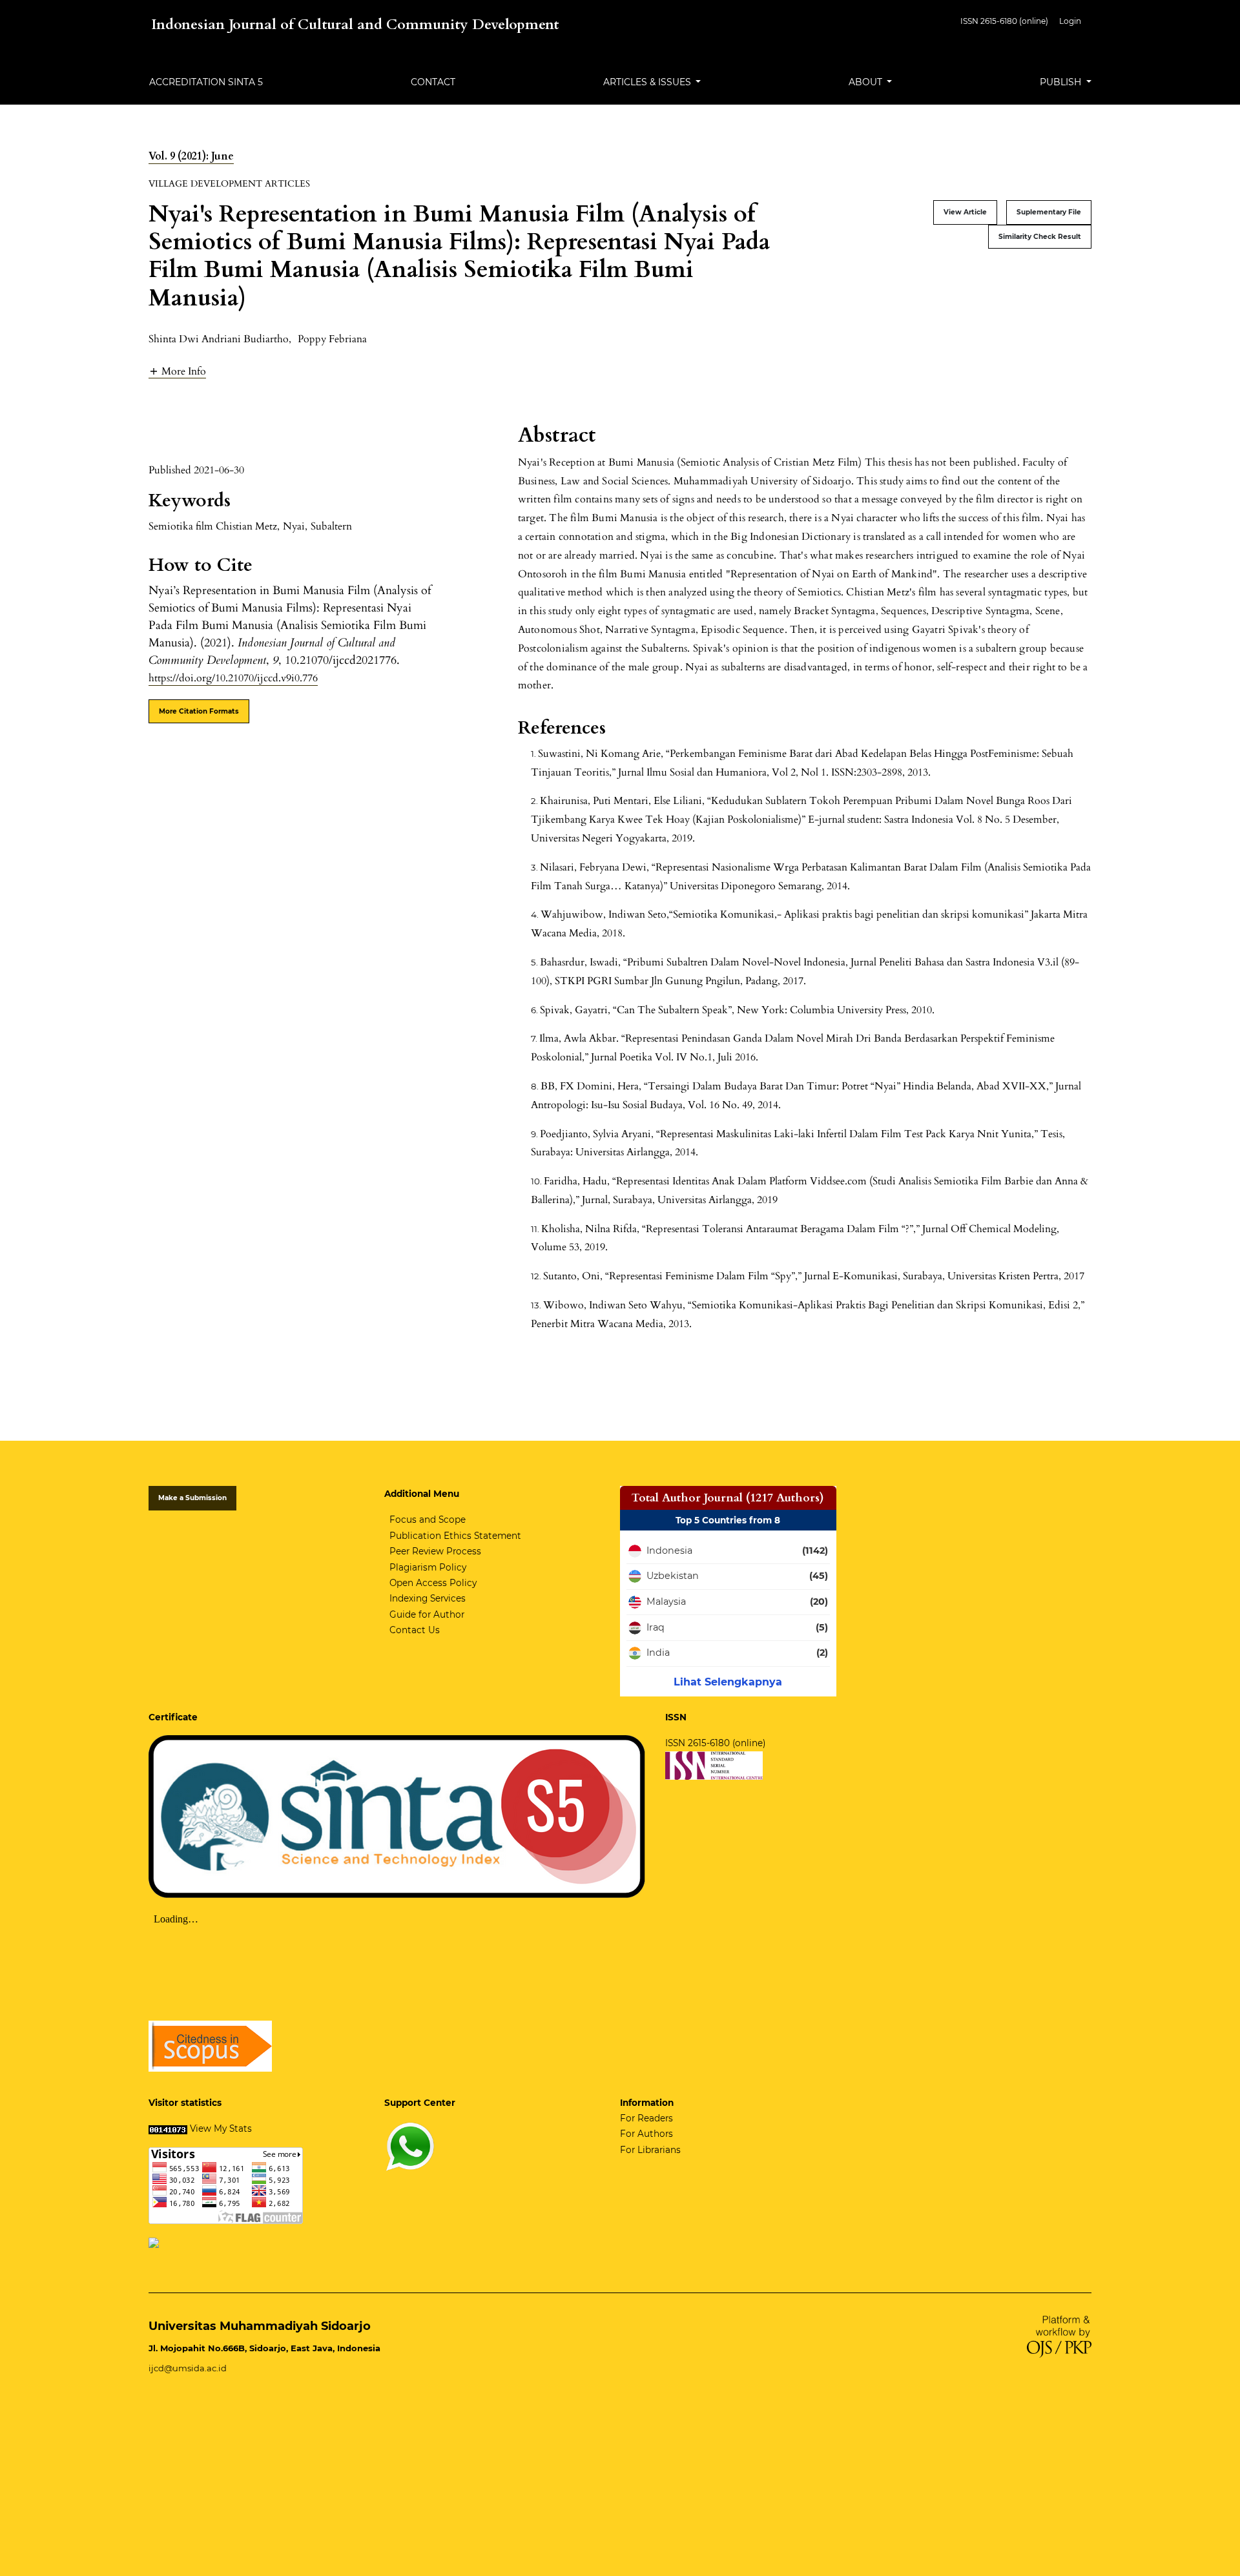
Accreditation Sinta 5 (206, 82)
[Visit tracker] (154, 2242)
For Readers (646, 2118)
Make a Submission (192, 1498)
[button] (177, 371)
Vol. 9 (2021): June (191, 156)
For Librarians (650, 2150)
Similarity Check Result (1040, 237)
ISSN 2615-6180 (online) (1004, 21)
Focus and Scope (428, 1520)
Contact (433, 82)
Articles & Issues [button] (648, 82)
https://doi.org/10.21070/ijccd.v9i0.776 (233, 678)
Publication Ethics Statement (455, 1536)
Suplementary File (1049, 212)
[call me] (410, 2146)
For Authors (646, 2134)
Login (1070, 21)
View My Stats (221, 2128)
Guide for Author (427, 1614)
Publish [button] (1062, 82)
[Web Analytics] (168, 2128)
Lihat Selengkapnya (728, 1682)
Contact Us (415, 1630)
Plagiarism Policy (428, 1567)
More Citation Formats (199, 711)
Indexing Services (428, 1598)
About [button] (867, 82)
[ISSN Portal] (714, 1764)
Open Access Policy (433, 1583)
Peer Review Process (435, 1551)
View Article (965, 212)
